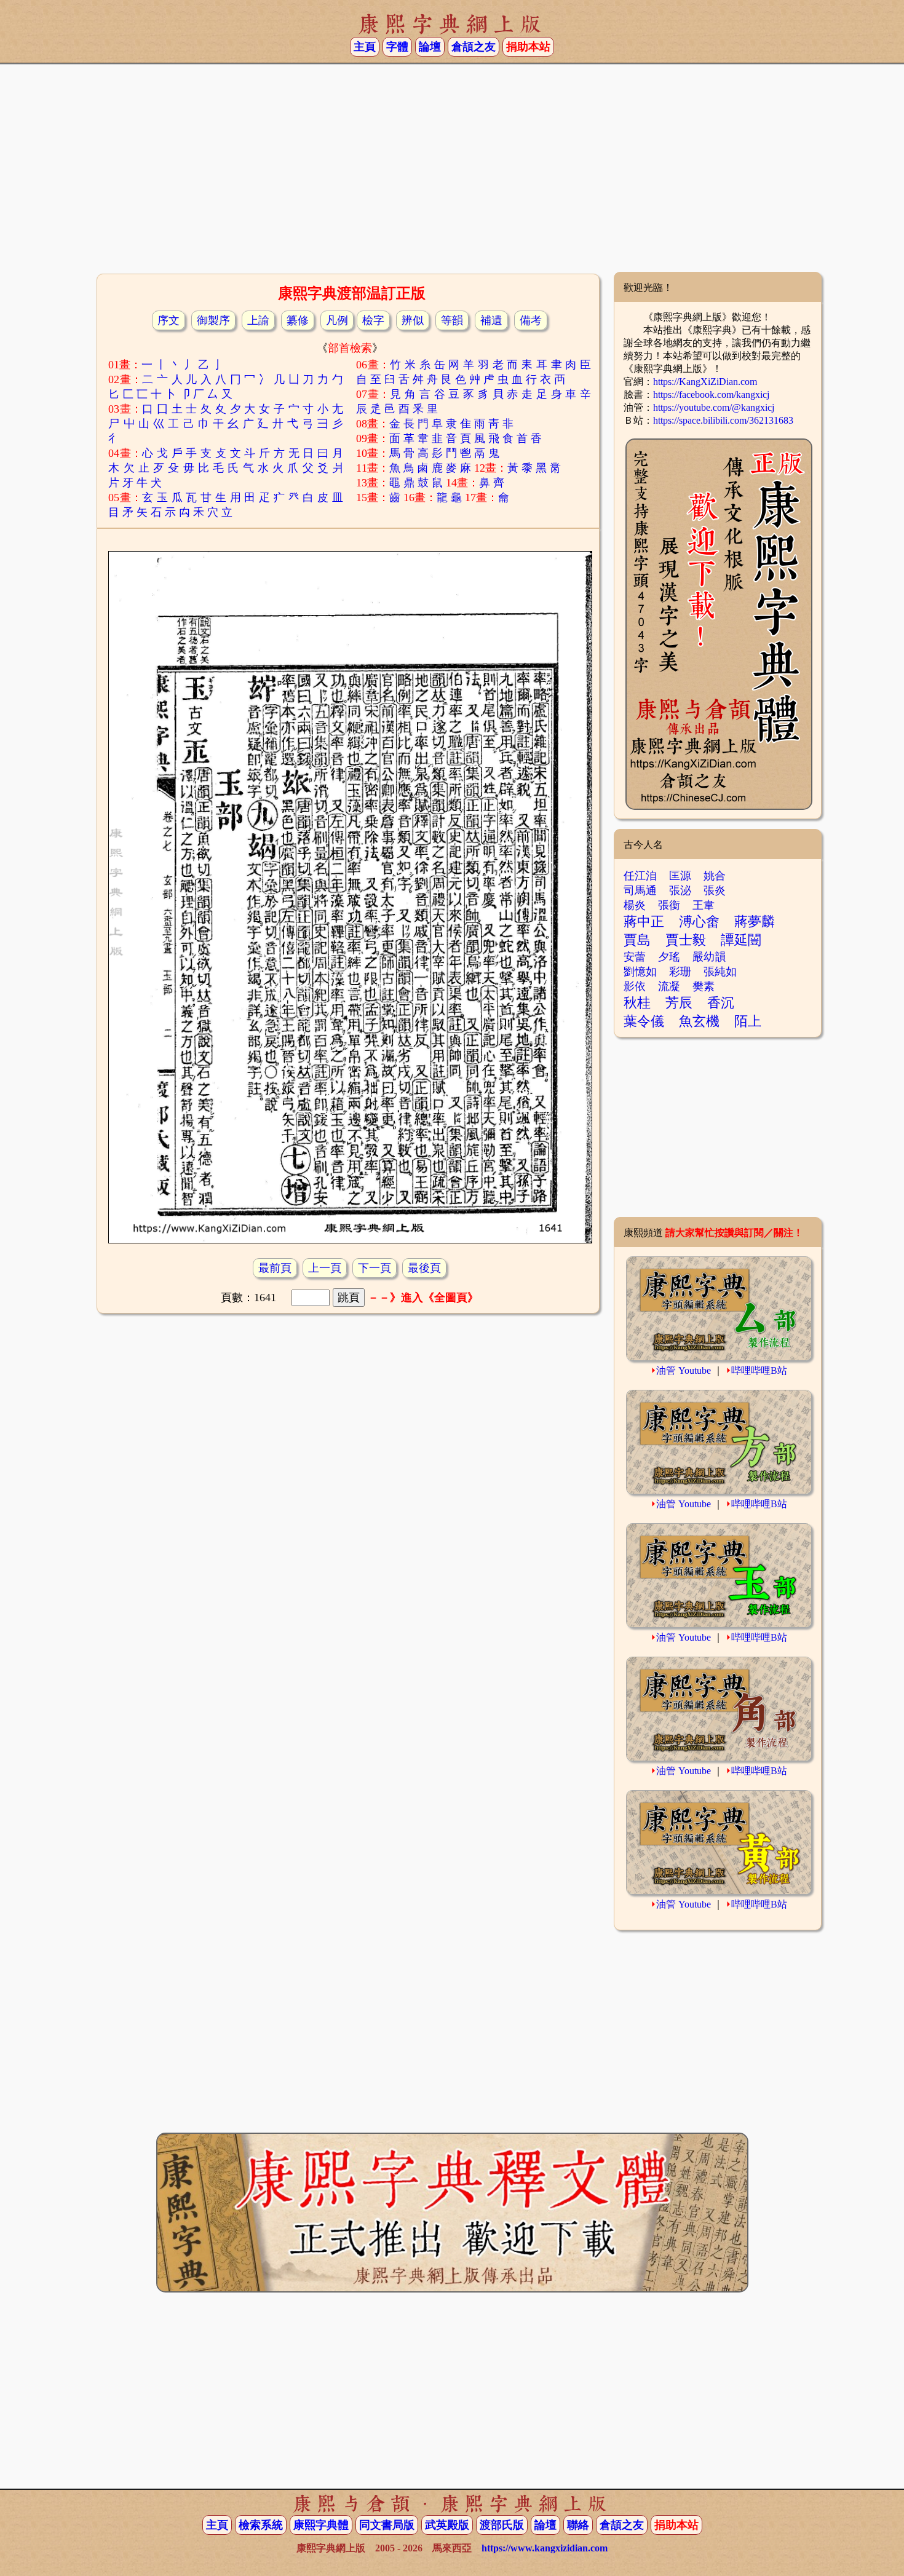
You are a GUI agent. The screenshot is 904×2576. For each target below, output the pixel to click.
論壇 (430, 47)
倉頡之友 (474, 47)
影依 (635, 986)
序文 (169, 320)
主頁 (365, 47)
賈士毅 (686, 940)
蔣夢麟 (755, 921)
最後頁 (424, 1268)
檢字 (373, 320)
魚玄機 (699, 1021)
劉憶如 (640, 972)
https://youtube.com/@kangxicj (714, 407)
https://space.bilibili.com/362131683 (723, 420)
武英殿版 (447, 2525)
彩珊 (680, 972)
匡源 (680, 876)
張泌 (680, 890)
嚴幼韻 (709, 957)
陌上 (748, 1021)
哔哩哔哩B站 (759, 1370)
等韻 (452, 320)
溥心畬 (699, 921)
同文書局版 (387, 2525)
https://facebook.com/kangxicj (711, 394)
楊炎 (635, 905)
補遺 (491, 320)
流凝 (669, 986)
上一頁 (325, 1268)
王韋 (704, 905)
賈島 (637, 940)
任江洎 (640, 876)
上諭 (258, 320)
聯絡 (578, 2525)
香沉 (721, 1003)
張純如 (720, 972)
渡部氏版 (502, 2525)
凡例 (337, 320)
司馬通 (640, 890)
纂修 (298, 320)
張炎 (715, 890)
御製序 (213, 320)
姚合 (715, 876)
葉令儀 (644, 1021)
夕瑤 (669, 957)
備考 (531, 320)
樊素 (704, 986)
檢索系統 (261, 2525)
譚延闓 (741, 940)
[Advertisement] (452, 173)
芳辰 (679, 1003)
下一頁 (375, 1268)
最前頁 (275, 1268)
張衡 (669, 905)
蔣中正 (644, 921)
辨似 (413, 320)
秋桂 (637, 1003)
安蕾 (635, 957)
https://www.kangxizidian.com (545, 2548)
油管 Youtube (684, 1370)
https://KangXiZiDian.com (705, 382)
